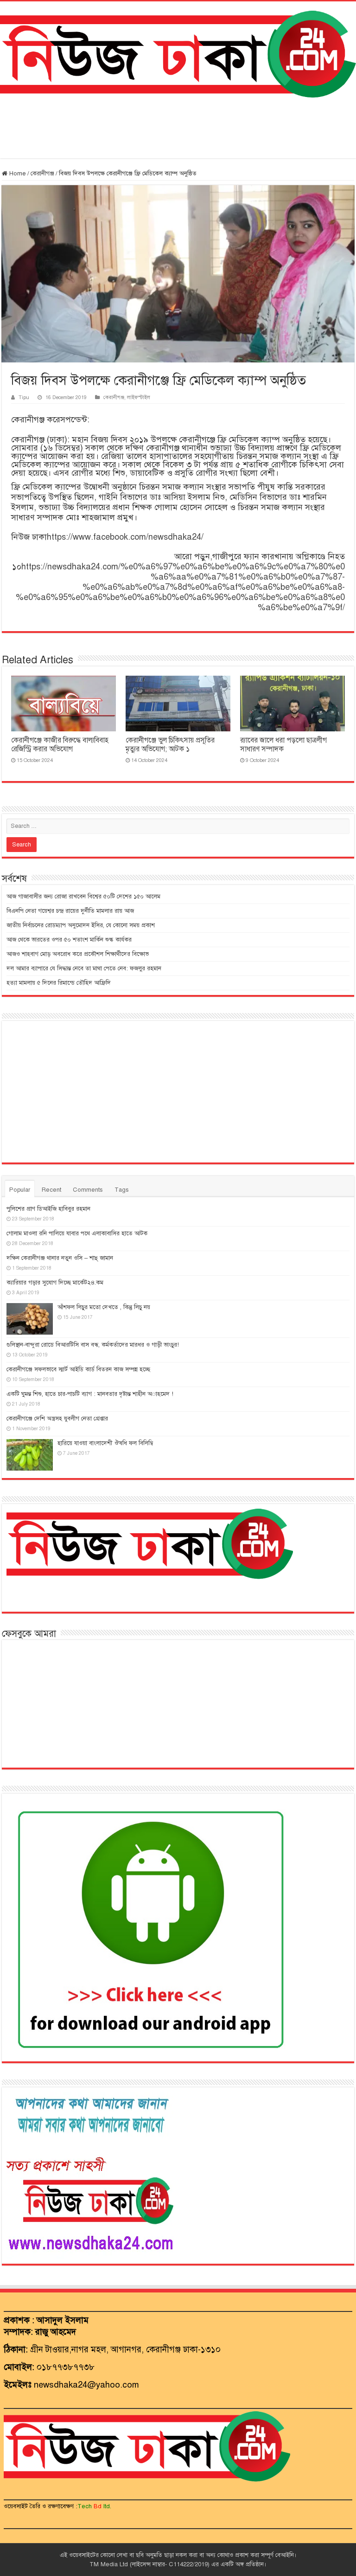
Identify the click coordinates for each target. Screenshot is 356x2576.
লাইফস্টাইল (139, 397)
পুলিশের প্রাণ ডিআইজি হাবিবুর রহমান (48, 1209)
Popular (20, 1190)
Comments (88, 1190)
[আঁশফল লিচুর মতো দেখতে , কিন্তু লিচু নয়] (30, 1319)
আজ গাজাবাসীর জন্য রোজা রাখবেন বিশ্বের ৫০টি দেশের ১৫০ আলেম (83, 897)
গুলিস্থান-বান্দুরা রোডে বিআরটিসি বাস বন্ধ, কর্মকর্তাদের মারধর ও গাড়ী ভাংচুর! (93, 1345)
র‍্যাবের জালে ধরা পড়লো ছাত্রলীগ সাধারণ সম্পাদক (283, 745)
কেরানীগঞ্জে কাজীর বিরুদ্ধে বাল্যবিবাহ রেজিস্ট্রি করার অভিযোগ (60, 745)
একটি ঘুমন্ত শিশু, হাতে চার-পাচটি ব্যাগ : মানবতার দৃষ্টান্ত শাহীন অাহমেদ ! (90, 1394)
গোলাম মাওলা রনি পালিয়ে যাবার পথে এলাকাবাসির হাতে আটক (77, 1233)
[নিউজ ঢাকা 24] (178, 53)
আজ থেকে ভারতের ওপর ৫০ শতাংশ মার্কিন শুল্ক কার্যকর (69, 940)
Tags (122, 1190)
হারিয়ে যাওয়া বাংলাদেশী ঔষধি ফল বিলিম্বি (105, 1443)
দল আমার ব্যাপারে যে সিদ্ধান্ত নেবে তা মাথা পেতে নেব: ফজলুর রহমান (84, 968)
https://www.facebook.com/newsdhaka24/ (125, 537)
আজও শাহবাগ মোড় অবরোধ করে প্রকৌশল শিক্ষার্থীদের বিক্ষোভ (78, 954)
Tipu (24, 397)
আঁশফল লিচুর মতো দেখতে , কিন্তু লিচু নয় (104, 1307)
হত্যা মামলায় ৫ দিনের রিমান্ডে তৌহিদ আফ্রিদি (59, 983)
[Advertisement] (178, 128)
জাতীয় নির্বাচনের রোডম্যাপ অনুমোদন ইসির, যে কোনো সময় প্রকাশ (81, 925)
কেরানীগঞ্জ (42, 174)
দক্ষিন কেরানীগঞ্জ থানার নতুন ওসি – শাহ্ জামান (60, 1258)
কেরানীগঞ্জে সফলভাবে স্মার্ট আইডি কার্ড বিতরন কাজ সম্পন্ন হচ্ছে (78, 1369)
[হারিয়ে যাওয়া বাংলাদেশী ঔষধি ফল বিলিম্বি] (30, 1455)
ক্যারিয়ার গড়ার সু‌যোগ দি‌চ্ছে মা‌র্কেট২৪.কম (55, 1283)
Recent (51, 1190)
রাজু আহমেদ (56, 2332)
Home (17, 174)
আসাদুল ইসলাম (63, 2320)
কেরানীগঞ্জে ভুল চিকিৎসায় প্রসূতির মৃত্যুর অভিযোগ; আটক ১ (170, 745)
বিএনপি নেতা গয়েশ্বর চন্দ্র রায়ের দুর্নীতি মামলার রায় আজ (70, 911)
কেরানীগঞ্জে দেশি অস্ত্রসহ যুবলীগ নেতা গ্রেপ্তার (57, 1419)
